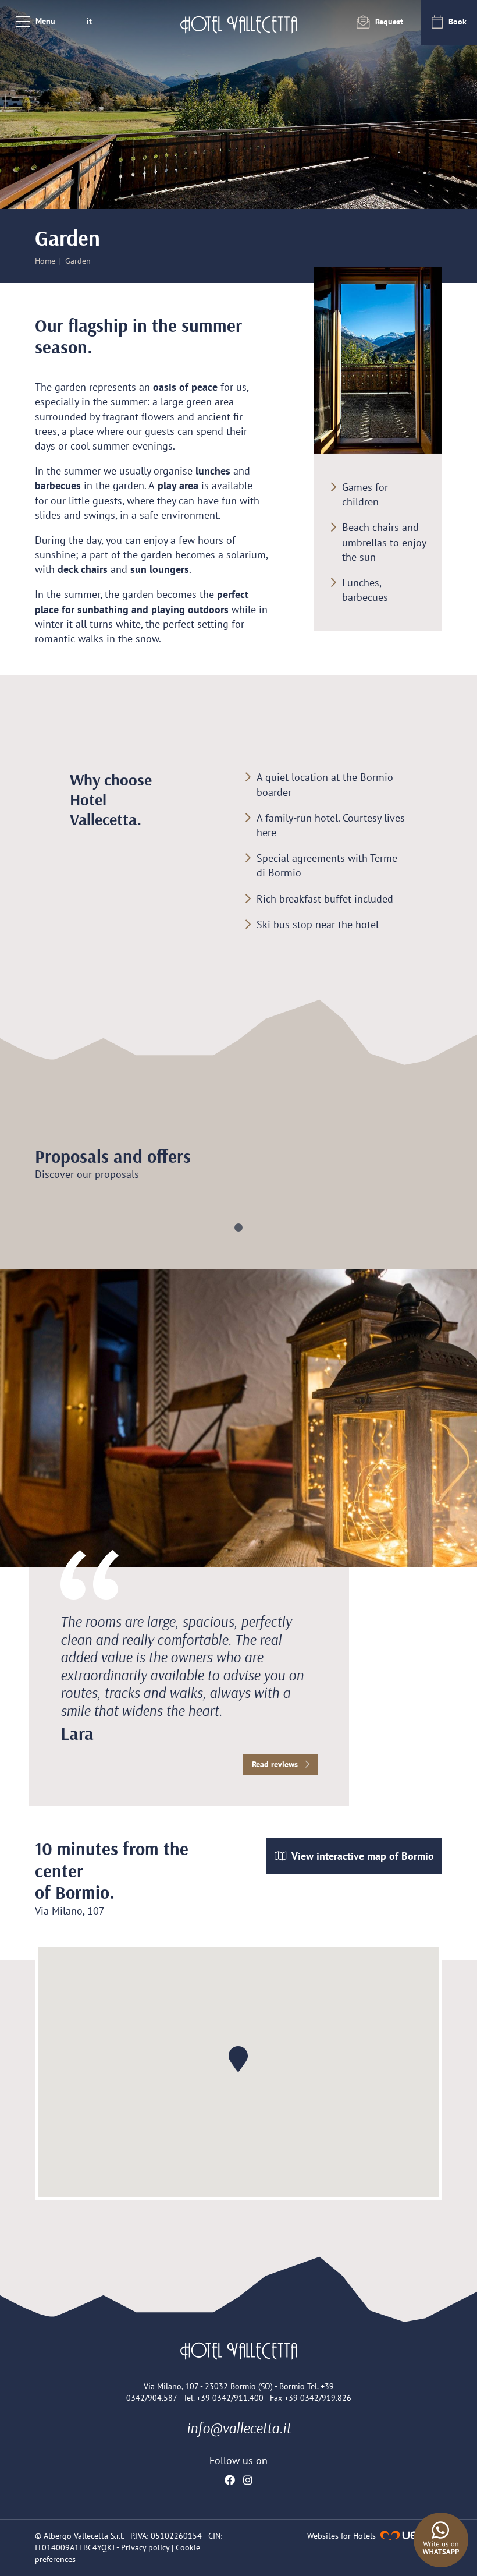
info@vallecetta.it (239, 2428)
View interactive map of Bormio (362, 1856)
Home (45, 261)
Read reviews (276, 1764)
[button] (238, 1227)
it (89, 21)
